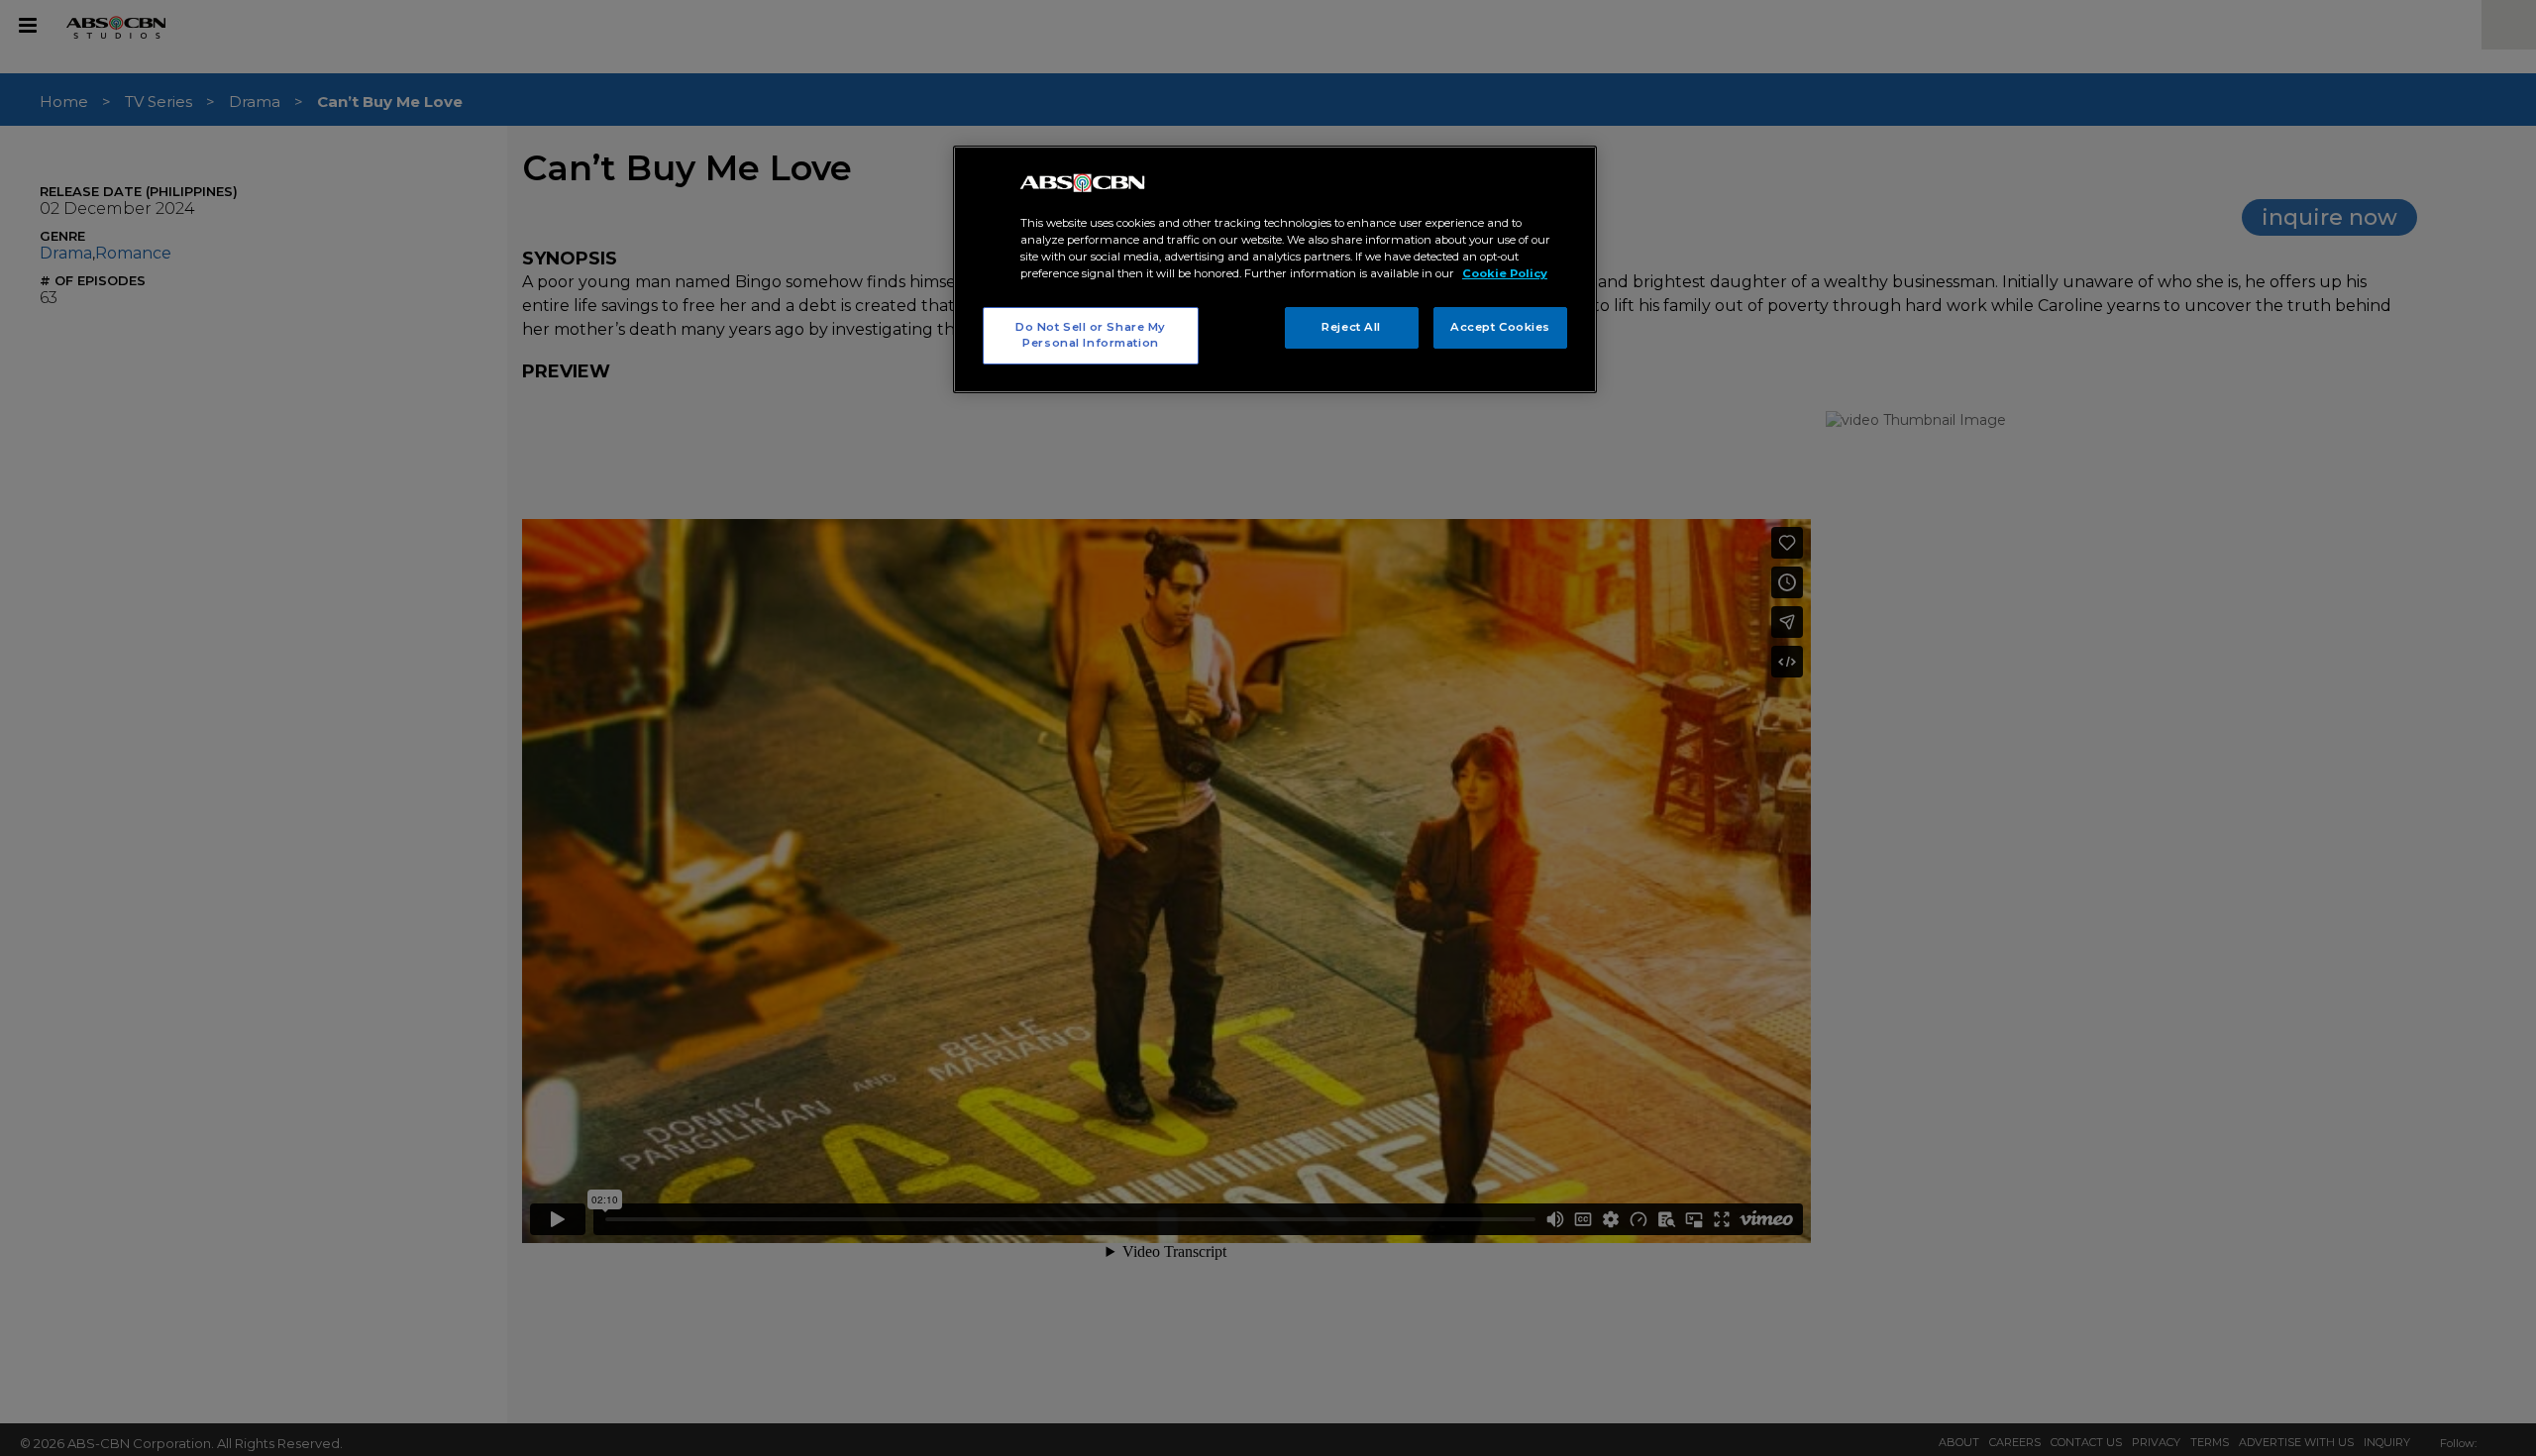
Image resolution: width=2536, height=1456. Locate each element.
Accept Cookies (1500, 327)
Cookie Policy (1505, 273)
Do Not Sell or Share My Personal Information (1091, 335)
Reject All (1351, 327)
